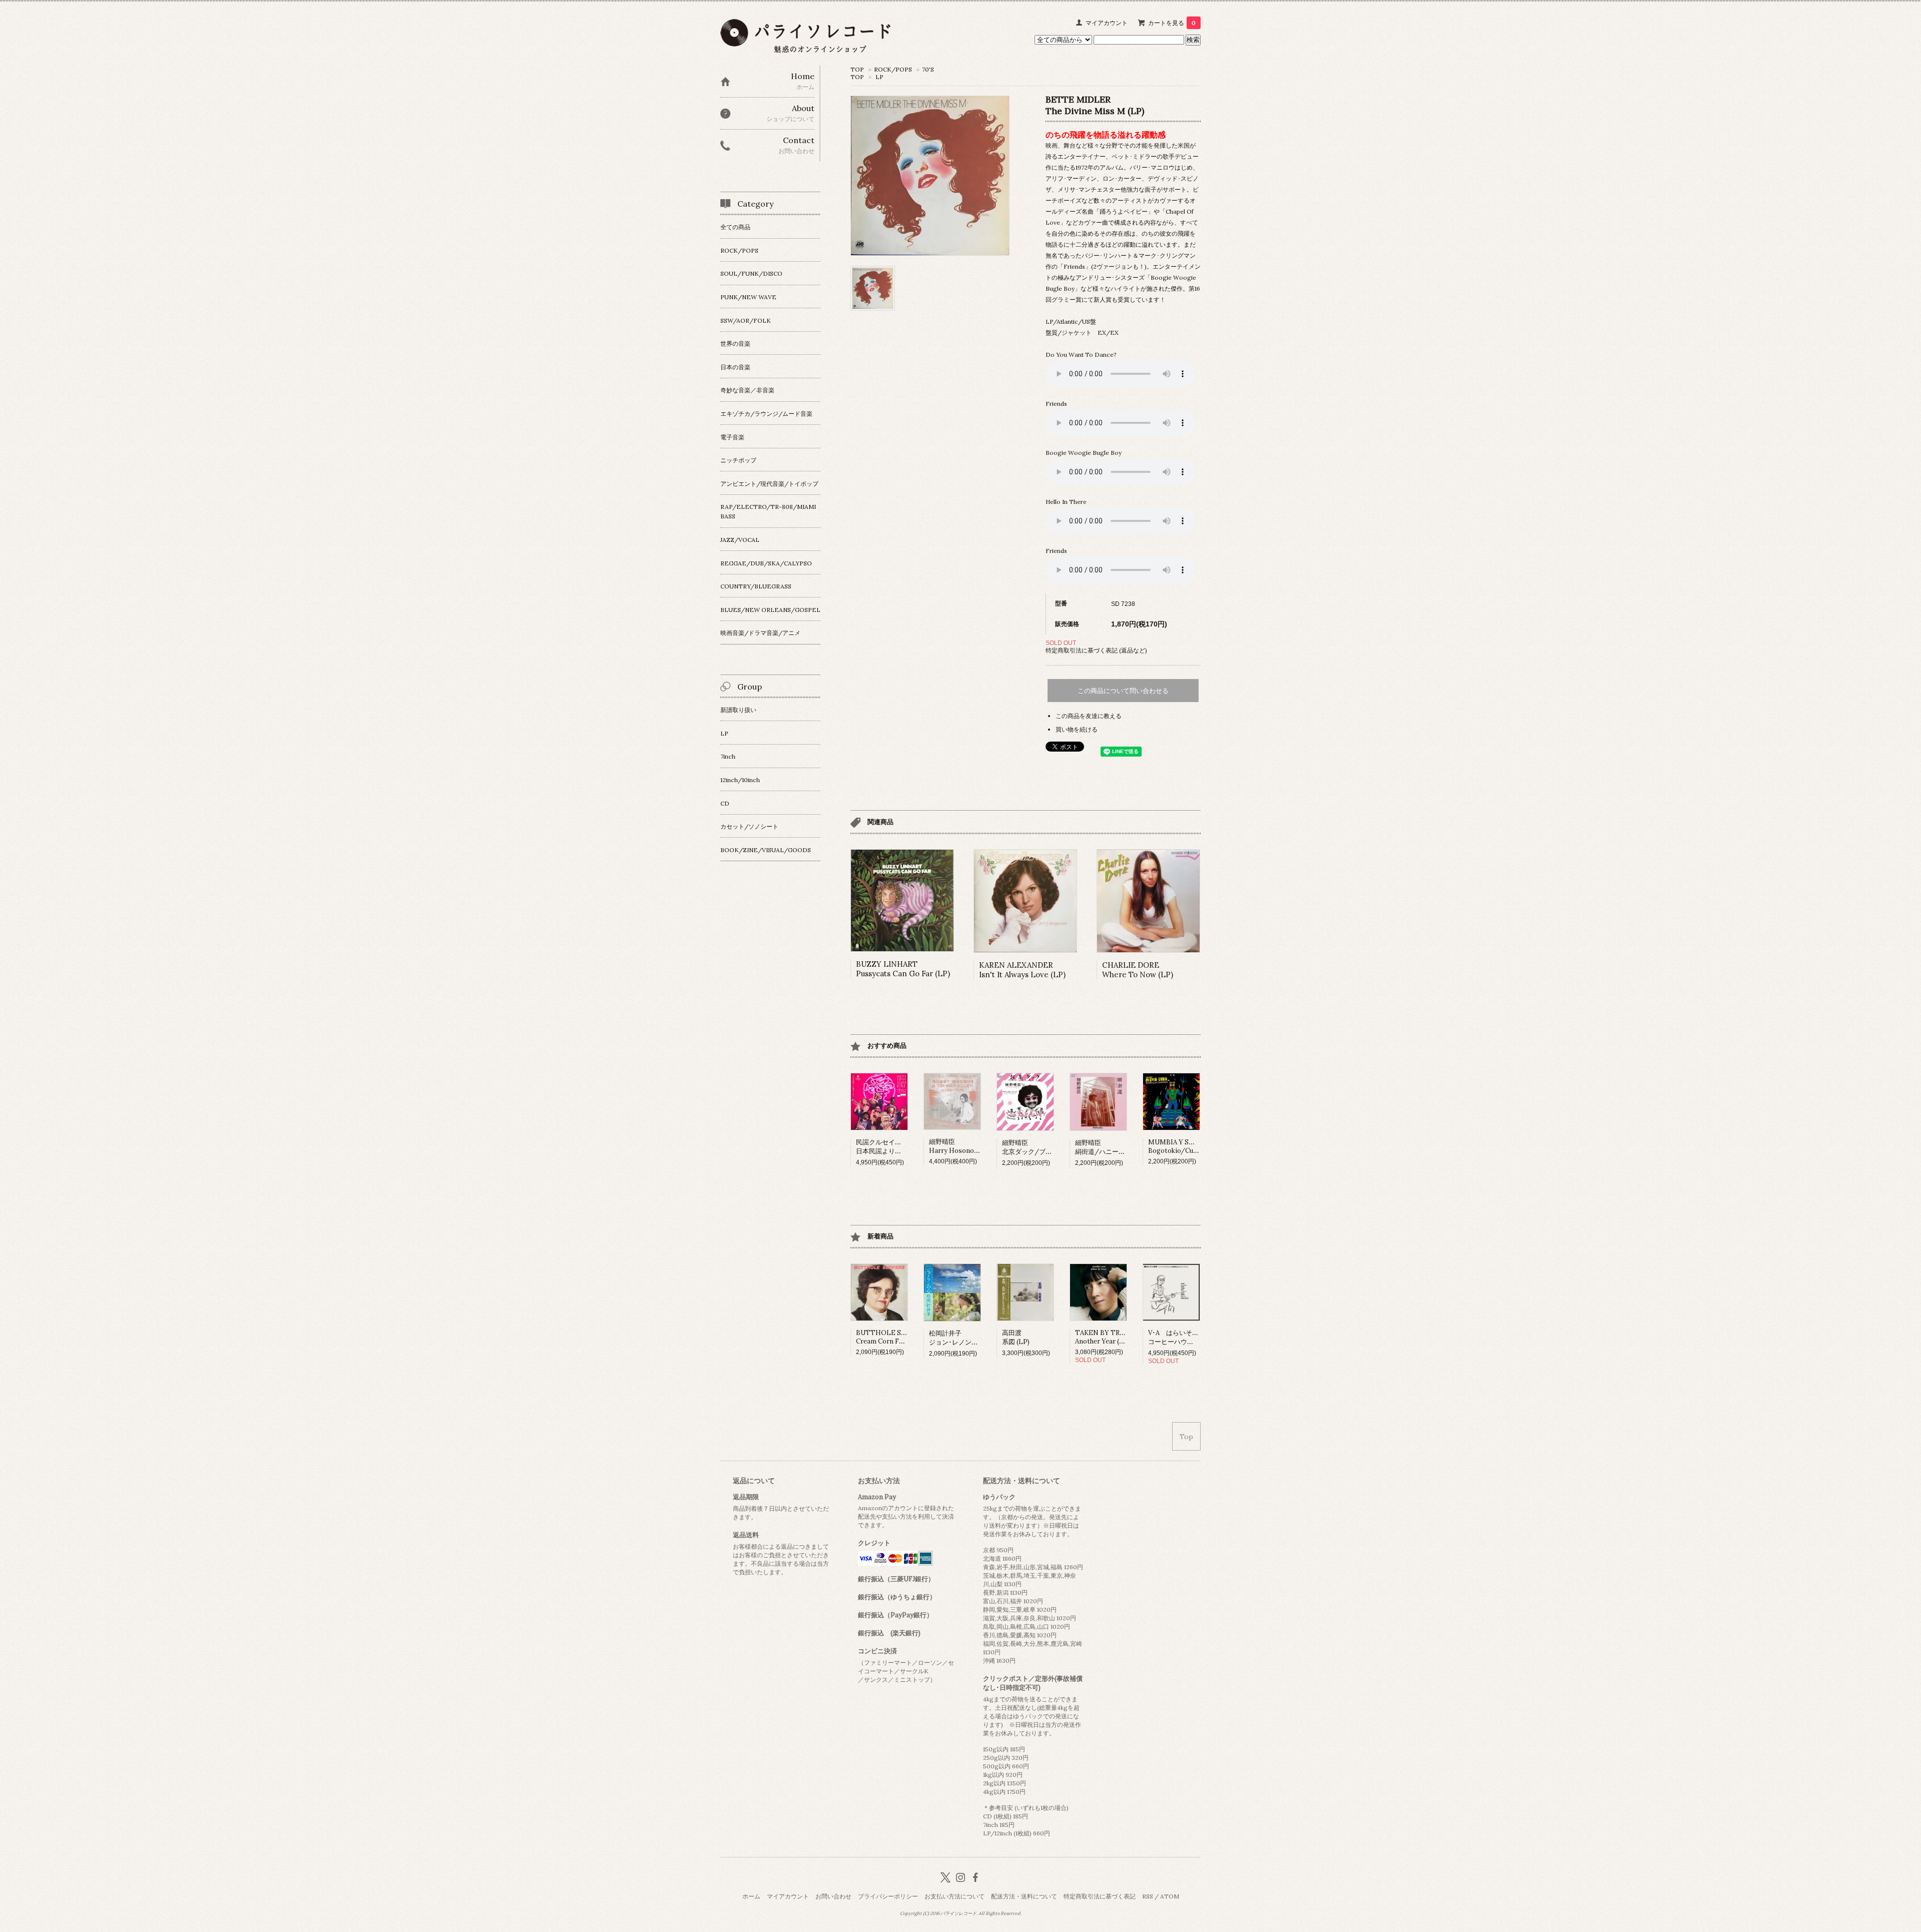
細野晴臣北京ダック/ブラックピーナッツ (1050, 1147)
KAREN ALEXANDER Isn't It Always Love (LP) (1022, 970)
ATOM (1170, 1896)
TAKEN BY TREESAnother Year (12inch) (1108, 1337)
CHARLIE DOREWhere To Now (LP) (1138, 970)
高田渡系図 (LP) (1016, 1337)
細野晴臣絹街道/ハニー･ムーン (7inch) (1119, 1147)
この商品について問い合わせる (1123, 691)
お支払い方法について (954, 1896)
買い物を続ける (1077, 729)
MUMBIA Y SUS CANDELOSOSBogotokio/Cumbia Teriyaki (1197, 1146)
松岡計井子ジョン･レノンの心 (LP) (964, 1338)
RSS (1148, 1896)
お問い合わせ (833, 1896)
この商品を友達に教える (1089, 716)
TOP (857, 69)
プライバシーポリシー (888, 1896)
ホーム (751, 1896)
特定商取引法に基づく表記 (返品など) (1096, 650)
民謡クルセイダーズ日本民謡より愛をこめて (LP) (899, 1147)
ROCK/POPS (893, 69)
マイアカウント (1107, 23)
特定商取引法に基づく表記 (1100, 1896)
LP (879, 77)
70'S (928, 69)
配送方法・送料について (1024, 1896)
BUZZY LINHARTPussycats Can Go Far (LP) (903, 969)
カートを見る (1172, 23)
